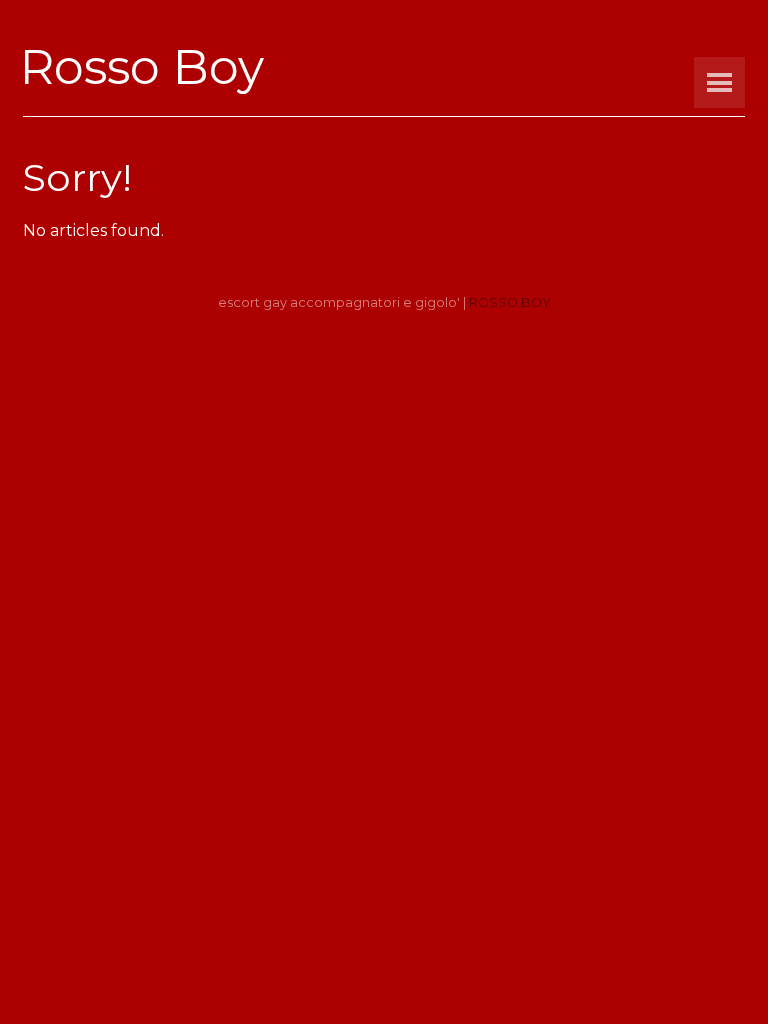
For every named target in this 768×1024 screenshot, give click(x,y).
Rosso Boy (142, 67)
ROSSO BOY (510, 302)
